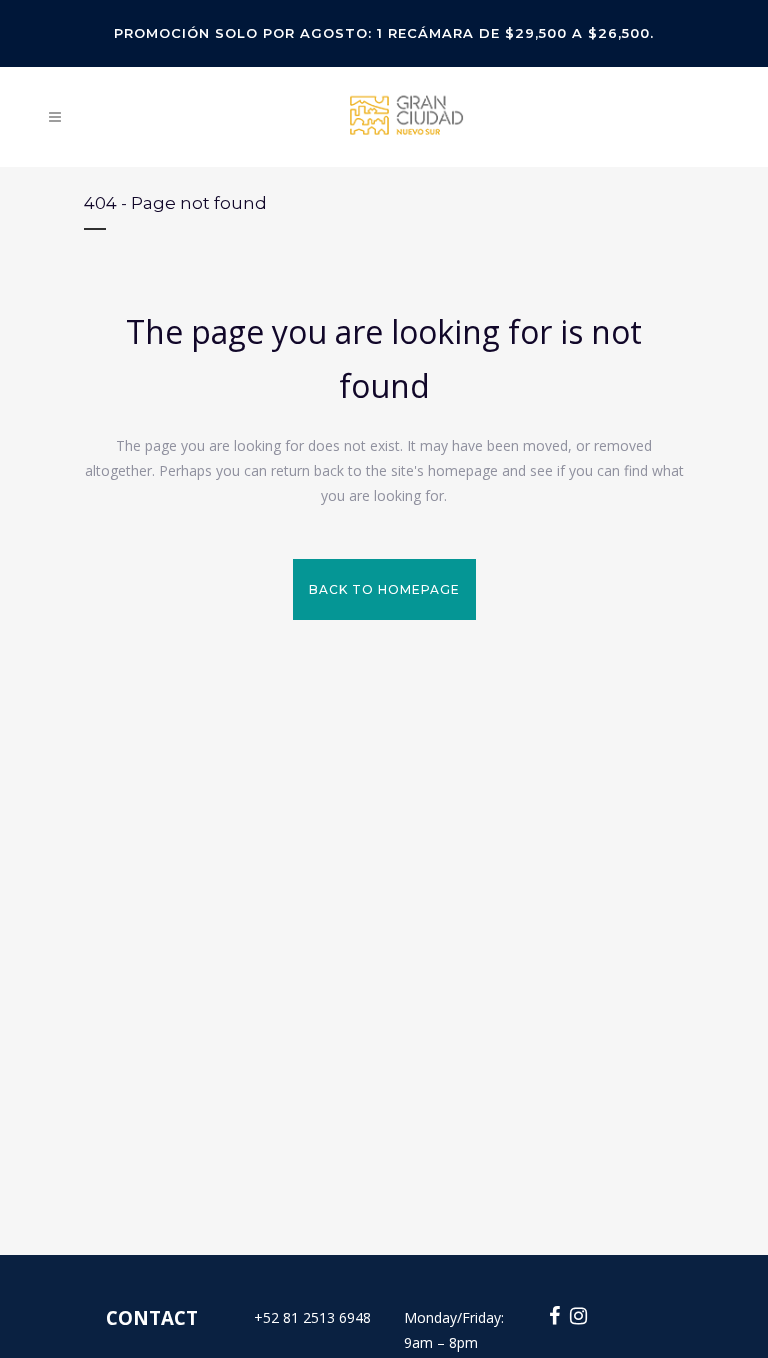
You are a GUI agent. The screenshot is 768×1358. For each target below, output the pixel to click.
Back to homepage (384, 589)
